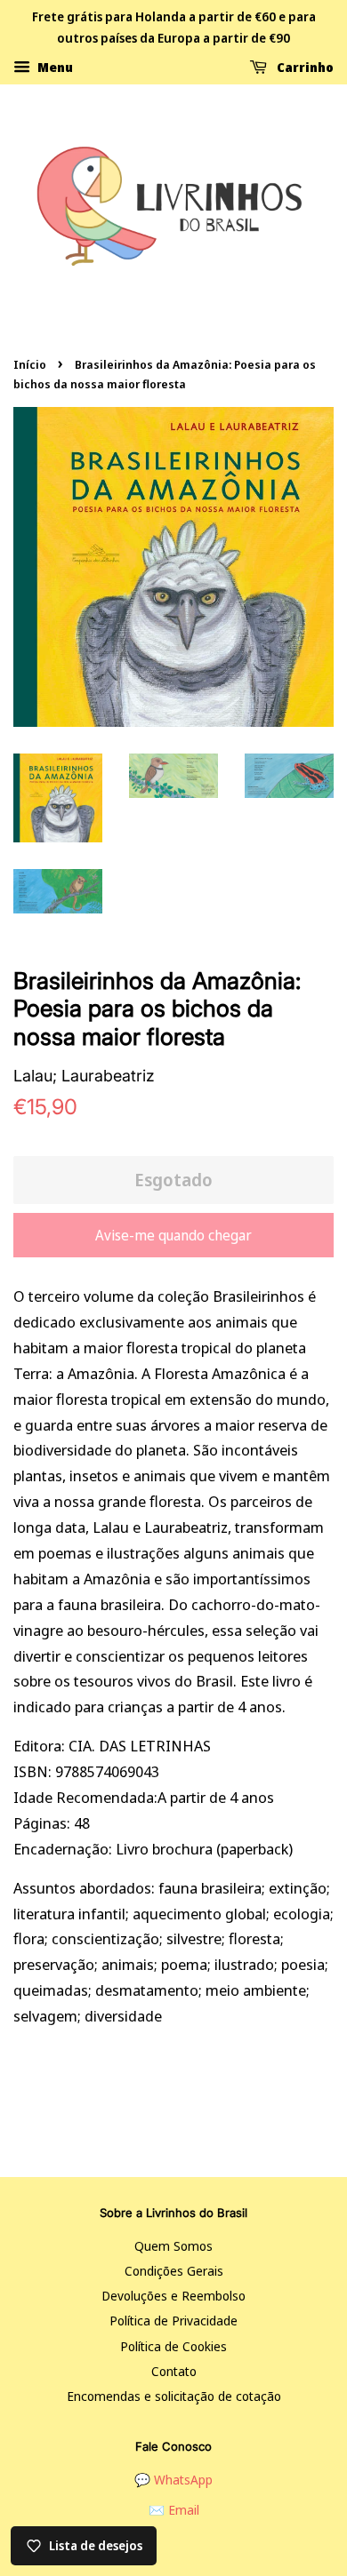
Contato (174, 2371)
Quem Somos (173, 2246)
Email (184, 2510)
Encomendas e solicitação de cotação (174, 2396)
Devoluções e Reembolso (173, 2296)
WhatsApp (183, 2480)
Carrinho (304, 66)
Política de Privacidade (173, 2321)
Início (30, 364)
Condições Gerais (174, 2271)
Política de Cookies (173, 2346)
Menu (54, 66)
